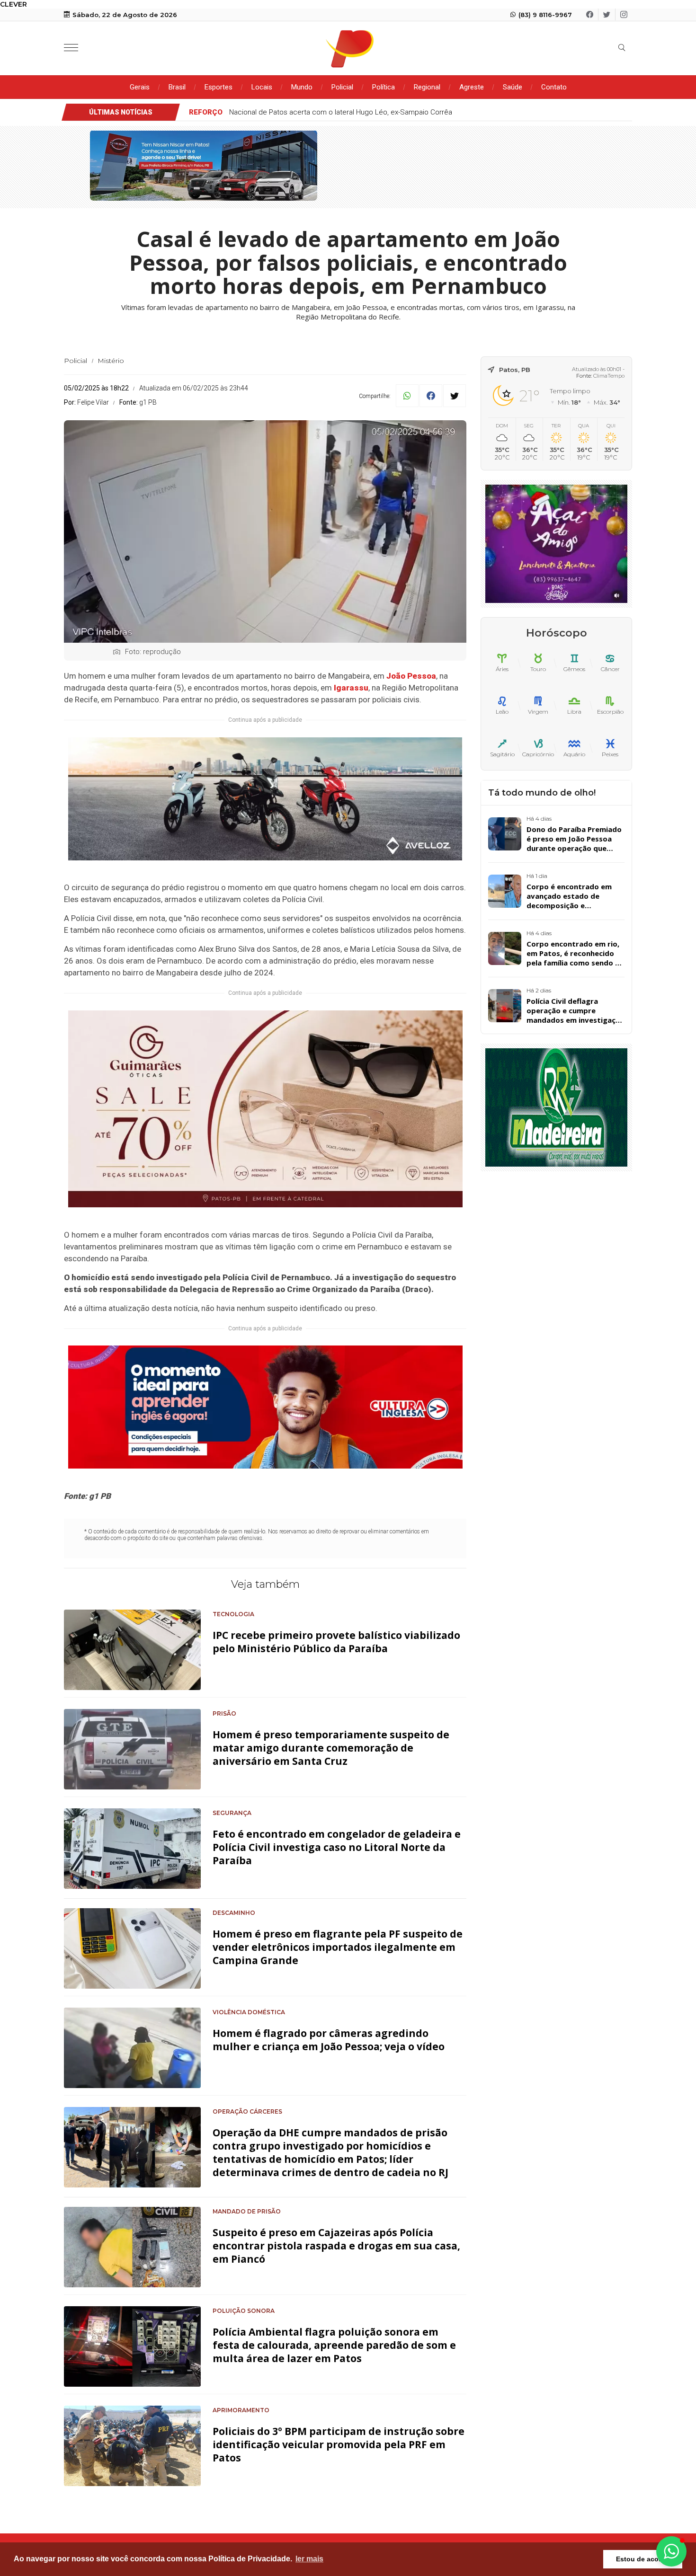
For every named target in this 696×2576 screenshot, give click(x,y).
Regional (427, 87)
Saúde (513, 87)
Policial (342, 87)
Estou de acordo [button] (643, 2559)
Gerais (140, 87)
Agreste (472, 87)
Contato (554, 87)
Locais (262, 87)
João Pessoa (411, 676)
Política (384, 87)
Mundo (302, 87)
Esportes (219, 87)
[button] (671, 2551)
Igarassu (351, 688)
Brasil (177, 87)
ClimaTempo (609, 376)
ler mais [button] (309, 2559)
